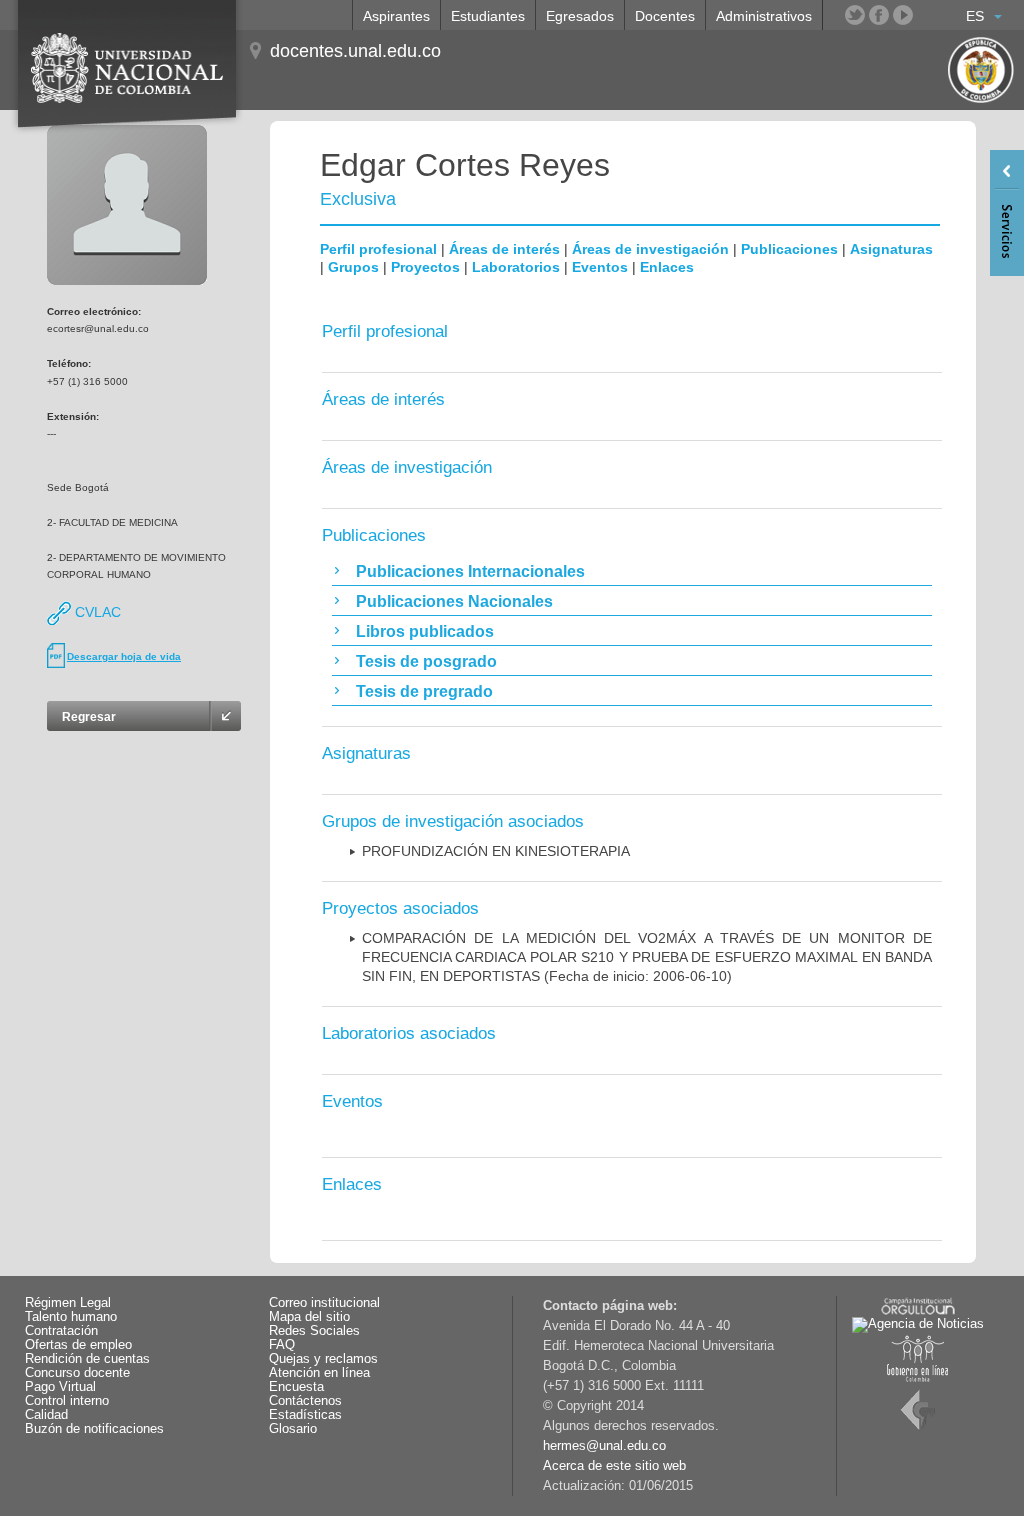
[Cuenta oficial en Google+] (927, 15)
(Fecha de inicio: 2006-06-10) (647, 957)
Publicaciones (789, 249)
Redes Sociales (314, 1331)
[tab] (632, 571)
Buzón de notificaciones (94, 1429)
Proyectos (425, 267)
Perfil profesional (378, 249)
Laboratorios (516, 267)
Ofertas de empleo (78, 1345)
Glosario (293, 1429)
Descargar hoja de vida (124, 656)
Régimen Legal (68, 1303)
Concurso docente (77, 1373)
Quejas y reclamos (323, 1359)
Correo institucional (324, 1303)
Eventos (600, 267)
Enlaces (667, 267)
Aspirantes (396, 16)
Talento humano (71, 1317)
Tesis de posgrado (426, 661)
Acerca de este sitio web (614, 1466)
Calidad (46, 1415)
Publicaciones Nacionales (454, 601)
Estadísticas (305, 1415)
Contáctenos (305, 1401)
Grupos (353, 267)
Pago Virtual (60, 1387)
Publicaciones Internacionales (470, 571)
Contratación (61, 1331)
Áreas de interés (504, 249)
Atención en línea (319, 1373)
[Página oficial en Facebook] (879, 15)
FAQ (282, 1345)
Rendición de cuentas (87, 1359)
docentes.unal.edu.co (355, 51)
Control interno (67, 1401)
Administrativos (764, 16)
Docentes (665, 16)
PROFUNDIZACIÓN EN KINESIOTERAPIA (496, 851)
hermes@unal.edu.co (604, 1446)
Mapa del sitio (309, 1317)
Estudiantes (488, 16)
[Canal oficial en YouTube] (903, 15)
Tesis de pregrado (424, 691)
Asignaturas (891, 249)
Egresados (580, 16)
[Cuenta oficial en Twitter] (855, 15)
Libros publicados (425, 631)
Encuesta (296, 1387)
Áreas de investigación (650, 249)
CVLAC (96, 612)
